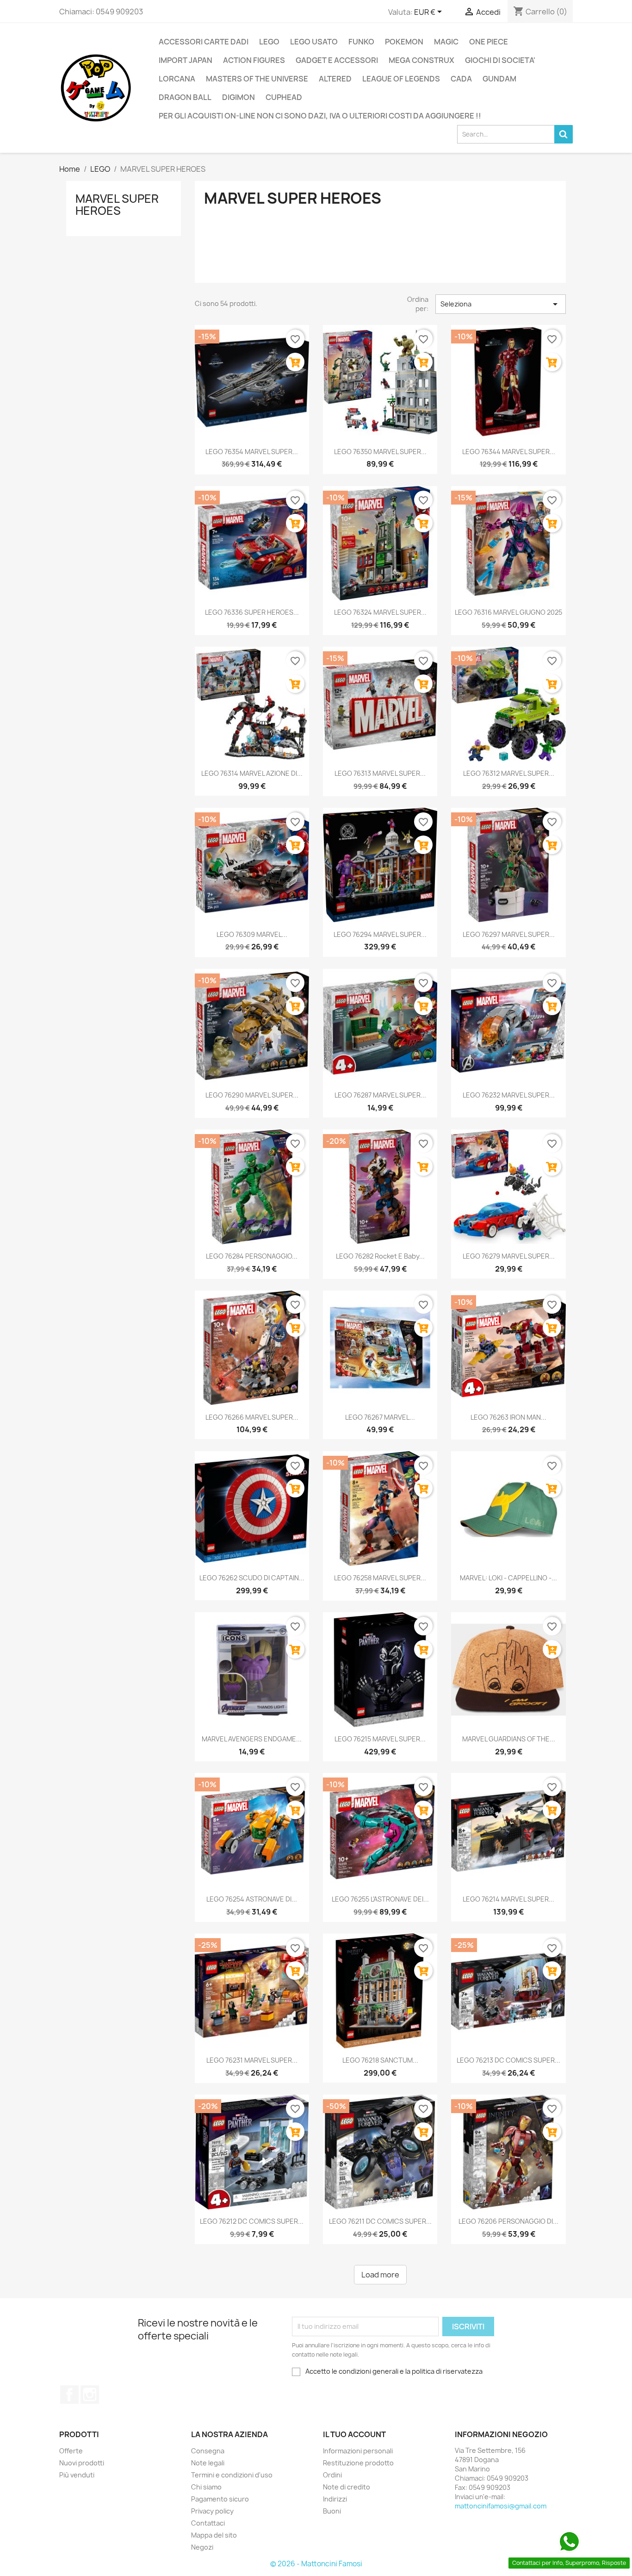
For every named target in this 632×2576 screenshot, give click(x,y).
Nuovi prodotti (82, 2463)
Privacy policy (212, 2511)
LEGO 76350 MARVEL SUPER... (380, 452)
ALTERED (335, 79)
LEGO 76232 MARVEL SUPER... (509, 1095)
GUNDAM (499, 79)
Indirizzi (335, 2499)
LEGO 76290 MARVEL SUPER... (252, 1095)
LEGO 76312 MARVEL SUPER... (509, 773)
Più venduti (77, 2475)
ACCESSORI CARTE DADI (204, 42)
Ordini (332, 2475)
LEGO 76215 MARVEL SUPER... (380, 1739)
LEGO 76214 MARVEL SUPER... (508, 1899)
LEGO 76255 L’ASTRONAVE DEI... (380, 1899)
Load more (380, 2275)
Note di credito (347, 2487)
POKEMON (404, 42)
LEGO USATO (314, 42)
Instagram (90, 2395)
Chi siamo (206, 2487)
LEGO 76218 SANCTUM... (380, 2060)
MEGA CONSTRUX (421, 60)
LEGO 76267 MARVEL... (380, 1417)
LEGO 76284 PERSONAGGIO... (252, 1256)
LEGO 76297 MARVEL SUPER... (509, 934)
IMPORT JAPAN (186, 60)
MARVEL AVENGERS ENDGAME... (252, 1739)
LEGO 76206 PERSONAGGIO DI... (508, 2221)
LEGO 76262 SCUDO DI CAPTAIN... (252, 1578)
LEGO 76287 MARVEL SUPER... (380, 1095)
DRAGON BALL (185, 97)
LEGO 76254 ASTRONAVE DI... (252, 1899)
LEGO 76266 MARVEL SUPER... (252, 1417)
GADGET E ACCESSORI (337, 60)
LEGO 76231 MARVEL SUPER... (252, 2060)
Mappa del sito (214, 2535)
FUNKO (361, 42)
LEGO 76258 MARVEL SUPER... (380, 1578)
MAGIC (446, 42)
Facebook (69, 2395)
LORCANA (177, 79)
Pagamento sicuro (220, 2499)
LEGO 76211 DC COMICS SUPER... (380, 2221)
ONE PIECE (489, 42)
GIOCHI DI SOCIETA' (500, 60)
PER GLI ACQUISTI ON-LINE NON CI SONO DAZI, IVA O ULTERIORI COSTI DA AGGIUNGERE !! (320, 116)
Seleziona (501, 304)
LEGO (269, 42)
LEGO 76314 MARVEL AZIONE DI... (252, 773)
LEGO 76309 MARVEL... (252, 934)
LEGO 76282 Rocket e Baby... (380, 1256)
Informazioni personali (358, 2451)
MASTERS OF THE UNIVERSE (257, 79)
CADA (461, 79)
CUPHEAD (284, 97)
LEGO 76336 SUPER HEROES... (252, 612)
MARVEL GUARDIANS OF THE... (509, 1739)
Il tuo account (354, 2434)
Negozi (202, 2547)
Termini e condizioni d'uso (232, 2475)
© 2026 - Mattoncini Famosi (316, 2564)
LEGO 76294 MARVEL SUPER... (380, 934)
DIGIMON (239, 97)
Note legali (208, 2463)
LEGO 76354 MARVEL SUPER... (252, 452)
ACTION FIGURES (254, 60)
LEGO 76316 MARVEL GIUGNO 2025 (508, 612)
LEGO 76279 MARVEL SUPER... (509, 1256)
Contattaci (208, 2523)
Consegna (208, 2451)
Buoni (332, 2511)
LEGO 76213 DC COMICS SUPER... (508, 2060)
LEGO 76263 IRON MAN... (508, 1417)
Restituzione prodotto (358, 2463)
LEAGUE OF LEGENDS (401, 79)
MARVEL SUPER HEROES (117, 205)
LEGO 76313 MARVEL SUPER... (380, 773)
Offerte (71, 2451)
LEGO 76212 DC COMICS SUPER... (252, 2221)
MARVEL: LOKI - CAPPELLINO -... (508, 1578)
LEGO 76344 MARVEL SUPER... (509, 452)
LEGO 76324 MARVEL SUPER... (380, 612)
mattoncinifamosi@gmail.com (501, 2506)
